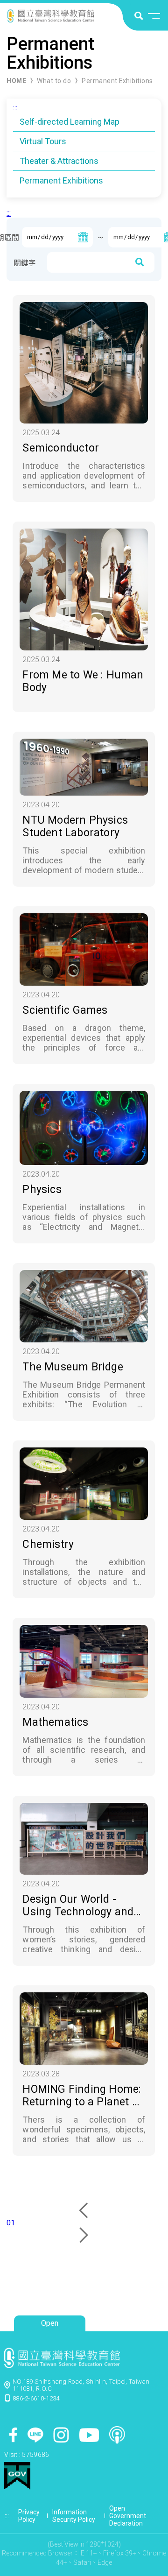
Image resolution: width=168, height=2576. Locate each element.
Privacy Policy (29, 2516)
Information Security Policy (74, 2516)
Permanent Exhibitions (117, 81)
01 (11, 2223)
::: (15, 108)
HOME (16, 81)
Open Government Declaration (128, 2516)
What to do (54, 81)
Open (50, 2323)
